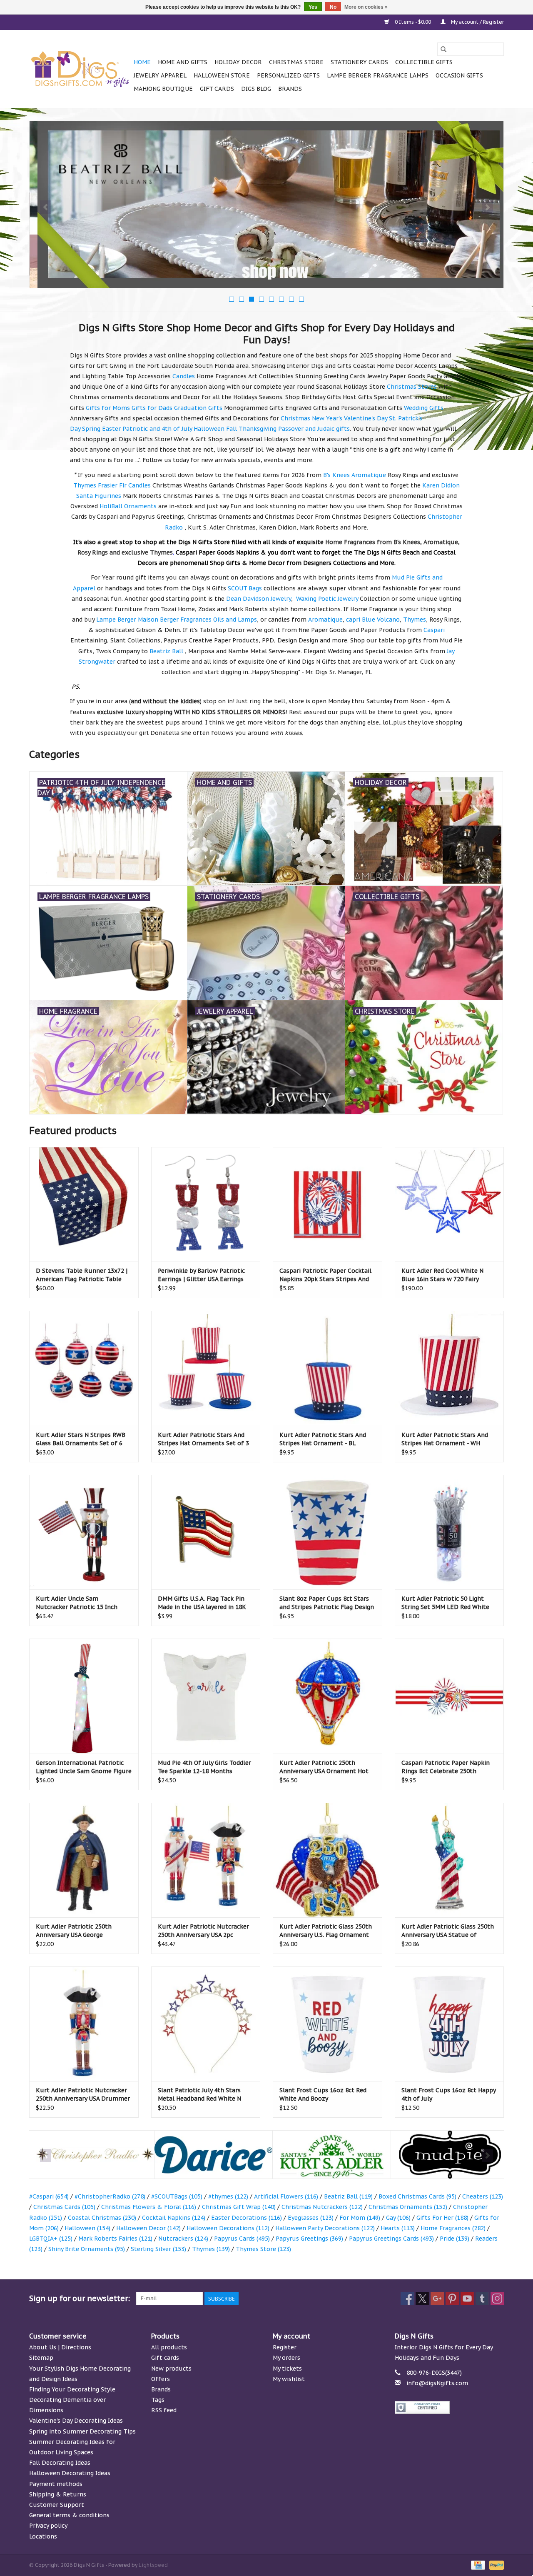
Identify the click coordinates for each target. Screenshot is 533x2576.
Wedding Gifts (424, 408)
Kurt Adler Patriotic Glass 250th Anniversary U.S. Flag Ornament (326, 1931)
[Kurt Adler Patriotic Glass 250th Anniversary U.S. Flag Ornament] (328, 1860)
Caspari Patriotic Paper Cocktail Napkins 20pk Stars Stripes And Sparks (325, 1275)
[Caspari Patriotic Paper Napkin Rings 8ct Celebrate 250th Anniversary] (450, 1696)
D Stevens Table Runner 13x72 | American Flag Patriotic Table (82, 1275)
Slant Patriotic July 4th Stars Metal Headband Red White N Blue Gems (199, 2095)
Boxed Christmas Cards (417, 2196)
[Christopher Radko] (88, 2155)
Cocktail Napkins (174, 2218)
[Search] (443, 49)
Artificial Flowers (286, 2196)
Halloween (209, 429)
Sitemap (41, 2358)
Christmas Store (296, 62)
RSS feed (164, 2410)
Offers (161, 2379)
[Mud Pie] (443, 2155)
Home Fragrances (453, 2228)
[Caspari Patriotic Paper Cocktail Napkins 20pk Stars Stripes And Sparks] (328, 1204)
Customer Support (57, 2505)
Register (285, 2347)
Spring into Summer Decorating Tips (82, 2431)
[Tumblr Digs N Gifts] (482, 2299)
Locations (43, 2536)
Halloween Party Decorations (325, 2228)
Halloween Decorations (228, 2228)
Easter (111, 429)
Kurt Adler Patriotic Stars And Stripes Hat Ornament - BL (323, 1439)
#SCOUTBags (177, 2196)
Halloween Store (222, 75)
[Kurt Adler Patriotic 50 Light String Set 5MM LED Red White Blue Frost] (450, 1532)
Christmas (295, 418)
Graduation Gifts (198, 408)
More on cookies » (366, 7)
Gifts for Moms (108, 408)
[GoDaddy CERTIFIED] (450, 2407)
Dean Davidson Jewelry (259, 599)
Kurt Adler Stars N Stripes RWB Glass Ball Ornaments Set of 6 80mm (81, 1439)
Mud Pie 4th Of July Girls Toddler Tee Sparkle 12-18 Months (204, 1767)
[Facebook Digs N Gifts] (407, 2299)
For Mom (360, 2218)
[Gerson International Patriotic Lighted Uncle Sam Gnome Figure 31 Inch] (84, 1696)
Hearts (398, 2228)
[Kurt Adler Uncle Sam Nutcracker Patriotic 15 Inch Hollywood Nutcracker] (84, 1532)
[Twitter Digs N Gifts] (422, 2299)
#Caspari (49, 2196)
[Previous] (46, 207)
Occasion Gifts (459, 75)
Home (142, 62)
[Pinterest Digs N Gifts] (452, 2299)
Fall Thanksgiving (251, 429)
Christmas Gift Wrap (239, 2207)
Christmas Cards (64, 2207)
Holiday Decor (238, 62)
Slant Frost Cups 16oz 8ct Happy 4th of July (448, 2094)
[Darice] (207, 2155)
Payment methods (56, 2484)
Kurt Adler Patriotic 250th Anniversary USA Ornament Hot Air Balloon (324, 1767)
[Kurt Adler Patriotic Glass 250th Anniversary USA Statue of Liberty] (450, 1860)
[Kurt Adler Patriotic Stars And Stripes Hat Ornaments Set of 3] (206, 1368)
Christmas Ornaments (408, 2207)
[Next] (487, 207)
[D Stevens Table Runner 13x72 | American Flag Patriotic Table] (84, 1204)
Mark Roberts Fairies (115, 2239)
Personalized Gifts (288, 75)
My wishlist (289, 2379)
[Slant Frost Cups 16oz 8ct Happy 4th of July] (450, 2024)
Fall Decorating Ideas (60, 2463)
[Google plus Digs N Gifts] (437, 2299)
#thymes (228, 2196)
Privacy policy (48, 2526)
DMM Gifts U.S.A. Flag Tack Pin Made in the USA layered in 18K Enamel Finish (202, 1603)
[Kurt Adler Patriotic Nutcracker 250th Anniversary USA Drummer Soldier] (84, 2024)
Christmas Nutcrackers (322, 2207)
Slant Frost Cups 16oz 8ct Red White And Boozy (323, 2094)
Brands (290, 89)
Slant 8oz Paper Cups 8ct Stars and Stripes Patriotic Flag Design (327, 1603)
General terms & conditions (69, 2515)
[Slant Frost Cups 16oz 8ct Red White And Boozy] (328, 2024)
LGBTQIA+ (51, 2239)
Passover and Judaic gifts (314, 429)
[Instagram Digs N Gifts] (497, 2299)
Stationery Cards (359, 62)
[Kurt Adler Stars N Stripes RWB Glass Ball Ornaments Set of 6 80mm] (84, 1368)
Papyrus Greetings (309, 2239)
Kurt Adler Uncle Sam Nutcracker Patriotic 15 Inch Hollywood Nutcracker (77, 1603)
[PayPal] (495, 2565)
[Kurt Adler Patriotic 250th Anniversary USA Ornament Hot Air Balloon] (328, 1696)
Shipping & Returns (58, 2494)
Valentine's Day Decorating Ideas (76, 2421)
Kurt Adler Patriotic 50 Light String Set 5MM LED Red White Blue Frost (445, 1603)
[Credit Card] (477, 2565)
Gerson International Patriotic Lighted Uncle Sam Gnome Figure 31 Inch (84, 1767)
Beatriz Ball (348, 2196)
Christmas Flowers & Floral (149, 2207)
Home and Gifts (183, 62)
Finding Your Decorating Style (72, 2389)
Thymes (211, 2249)
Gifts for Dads (152, 408)
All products (169, 2347)
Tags (158, 2400)
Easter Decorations (247, 2218)
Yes (313, 7)
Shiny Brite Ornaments (87, 2249)
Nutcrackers (183, 2239)
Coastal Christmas (102, 2218)
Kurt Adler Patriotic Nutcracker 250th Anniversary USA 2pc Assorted (203, 1931)
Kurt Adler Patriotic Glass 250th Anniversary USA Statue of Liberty (448, 1931)
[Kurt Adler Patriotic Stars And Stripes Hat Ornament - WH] (450, 1368)
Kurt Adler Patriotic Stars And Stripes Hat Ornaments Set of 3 (203, 1439)
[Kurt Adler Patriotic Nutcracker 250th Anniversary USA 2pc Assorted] (206, 1860)
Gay (398, 2218)
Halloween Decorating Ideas (70, 2473)
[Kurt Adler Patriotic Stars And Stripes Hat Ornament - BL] (328, 1368)
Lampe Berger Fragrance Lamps (378, 75)
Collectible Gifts (424, 62)
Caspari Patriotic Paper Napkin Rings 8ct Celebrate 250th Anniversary (446, 1767)
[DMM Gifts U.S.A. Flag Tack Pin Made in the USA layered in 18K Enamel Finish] (206, 1532)
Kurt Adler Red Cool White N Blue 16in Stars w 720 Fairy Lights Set (442, 1275)
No (333, 7)
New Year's (327, 418)
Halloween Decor (148, 2228)
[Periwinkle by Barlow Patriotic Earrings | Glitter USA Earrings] (206, 1204)
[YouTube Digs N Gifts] (467, 2299)
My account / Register (477, 22)
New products (171, 2369)
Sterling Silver (158, 2249)
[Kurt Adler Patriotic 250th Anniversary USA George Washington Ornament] (84, 1860)
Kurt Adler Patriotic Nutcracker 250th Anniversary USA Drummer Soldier (83, 2095)
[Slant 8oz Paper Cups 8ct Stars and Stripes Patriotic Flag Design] (328, 1532)
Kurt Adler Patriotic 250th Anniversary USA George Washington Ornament (74, 1931)
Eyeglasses (311, 2218)
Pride (455, 2239)
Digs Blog (256, 89)
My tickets (287, 2369)
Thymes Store (263, 2249)
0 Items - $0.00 (413, 22)
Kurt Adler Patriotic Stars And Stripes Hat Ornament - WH (445, 1439)
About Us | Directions (60, 2347)
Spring (91, 429)
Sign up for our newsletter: (80, 2298)
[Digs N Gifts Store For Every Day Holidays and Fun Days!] (80, 69)
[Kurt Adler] (325, 2155)
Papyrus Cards (242, 2239)
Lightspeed (153, 2565)
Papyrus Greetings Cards (391, 2239)
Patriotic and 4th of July (157, 429)
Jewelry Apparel (160, 75)
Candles (184, 376)
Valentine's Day (366, 418)
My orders (286, 2358)
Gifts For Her (442, 2218)
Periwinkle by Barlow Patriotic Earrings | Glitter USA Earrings (201, 1275)
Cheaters (483, 2196)
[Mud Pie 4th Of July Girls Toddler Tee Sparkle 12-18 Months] (206, 1696)
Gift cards (217, 89)
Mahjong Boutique (163, 89)
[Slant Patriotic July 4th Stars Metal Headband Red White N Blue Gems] (206, 2024)
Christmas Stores (412, 387)
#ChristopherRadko (110, 2196)
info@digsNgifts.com (437, 2383)
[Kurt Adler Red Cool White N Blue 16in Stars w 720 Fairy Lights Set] (450, 1204)
